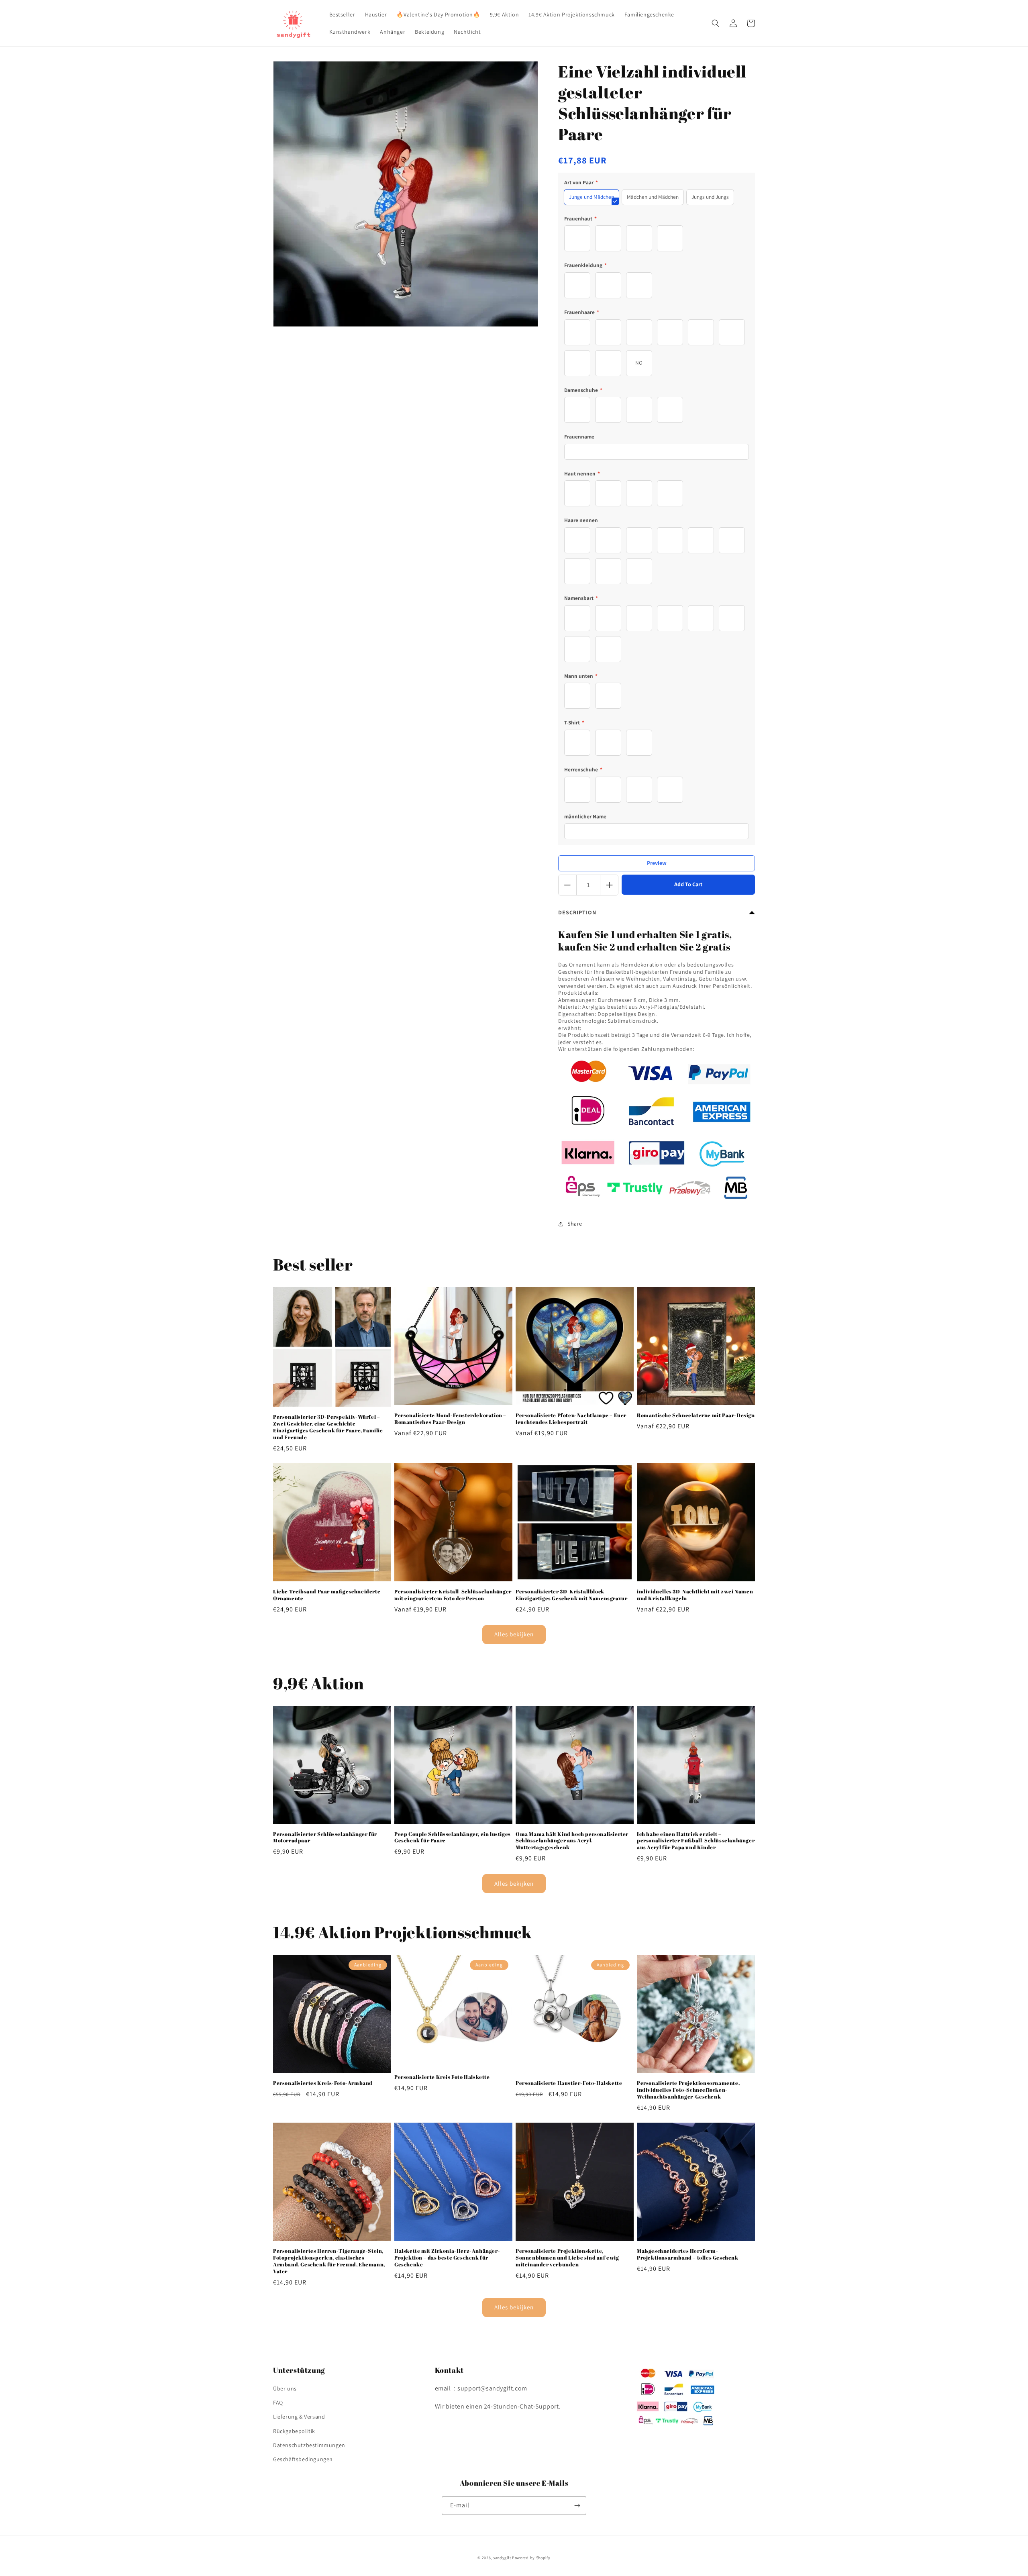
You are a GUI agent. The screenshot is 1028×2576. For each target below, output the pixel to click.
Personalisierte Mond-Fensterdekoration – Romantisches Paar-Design (450, 1419)
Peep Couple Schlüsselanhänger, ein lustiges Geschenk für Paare (453, 1838)
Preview (657, 863)
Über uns (285, 2388)
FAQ (278, 2403)
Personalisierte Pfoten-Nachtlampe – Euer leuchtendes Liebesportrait (571, 1419)
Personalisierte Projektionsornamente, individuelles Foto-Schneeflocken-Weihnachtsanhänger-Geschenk (688, 2090)
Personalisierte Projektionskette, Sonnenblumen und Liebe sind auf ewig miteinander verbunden (567, 2258)
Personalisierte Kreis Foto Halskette (442, 2077)
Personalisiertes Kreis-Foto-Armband (323, 2083)
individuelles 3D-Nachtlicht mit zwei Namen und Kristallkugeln (695, 1595)
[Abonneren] (577, 2506)
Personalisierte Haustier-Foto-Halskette (569, 2083)
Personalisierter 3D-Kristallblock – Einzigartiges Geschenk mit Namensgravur (571, 1595)
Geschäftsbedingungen (303, 2459)
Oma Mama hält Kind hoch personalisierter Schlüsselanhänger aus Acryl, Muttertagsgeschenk (572, 1841)
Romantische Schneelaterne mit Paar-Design (696, 1415)
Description (577, 912)
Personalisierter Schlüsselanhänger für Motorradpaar (325, 1838)
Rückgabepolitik (294, 2431)
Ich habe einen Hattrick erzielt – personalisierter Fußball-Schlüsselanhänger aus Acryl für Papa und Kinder (696, 1841)
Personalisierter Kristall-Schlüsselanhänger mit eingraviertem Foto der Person (453, 1595)
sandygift (502, 2558)
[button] (716, 23)
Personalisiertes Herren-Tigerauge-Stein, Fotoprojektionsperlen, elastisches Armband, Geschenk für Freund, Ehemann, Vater (329, 2261)
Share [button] (575, 1224)
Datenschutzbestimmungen (309, 2445)
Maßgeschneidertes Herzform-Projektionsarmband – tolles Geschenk (688, 2254)
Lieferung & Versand (299, 2417)
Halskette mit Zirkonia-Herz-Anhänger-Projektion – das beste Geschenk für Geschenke (447, 2258)
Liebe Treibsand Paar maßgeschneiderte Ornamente (327, 1595)
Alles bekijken (514, 1634)
